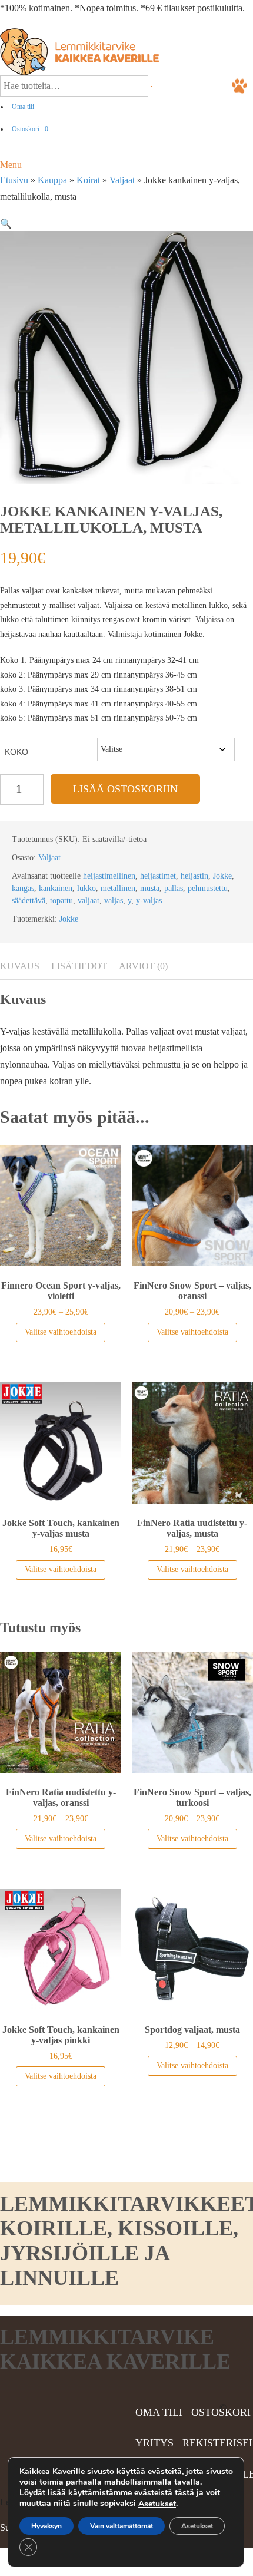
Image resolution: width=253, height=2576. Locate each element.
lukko (86, 888)
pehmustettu (208, 888)
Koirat (88, 180)
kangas (23, 888)
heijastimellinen (109, 876)
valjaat (89, 901)
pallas (174, 888)
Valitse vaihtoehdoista (61, 1332)
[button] (6, 224)
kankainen (56, 888)
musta (150, 888)
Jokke (222, 876)
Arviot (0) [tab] (143, 966)
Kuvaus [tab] (20, 966)
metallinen (118, 888)
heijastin (194, 876)
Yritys (154, 2443)
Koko (16, 752)
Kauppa (52, 180)
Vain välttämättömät (121, 2526)
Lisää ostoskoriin (125, 789)
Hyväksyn (46, 2526)
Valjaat (122, 180)
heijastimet (158, 876)
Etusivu (14, 180)
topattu (61, 901)
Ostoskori (30, 129)
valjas (114, 901)
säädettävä (29, 901)
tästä (184, 2493)
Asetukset (157, 2504)
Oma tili (23, 107)
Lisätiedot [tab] (79, 966)
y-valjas (149, 901)
